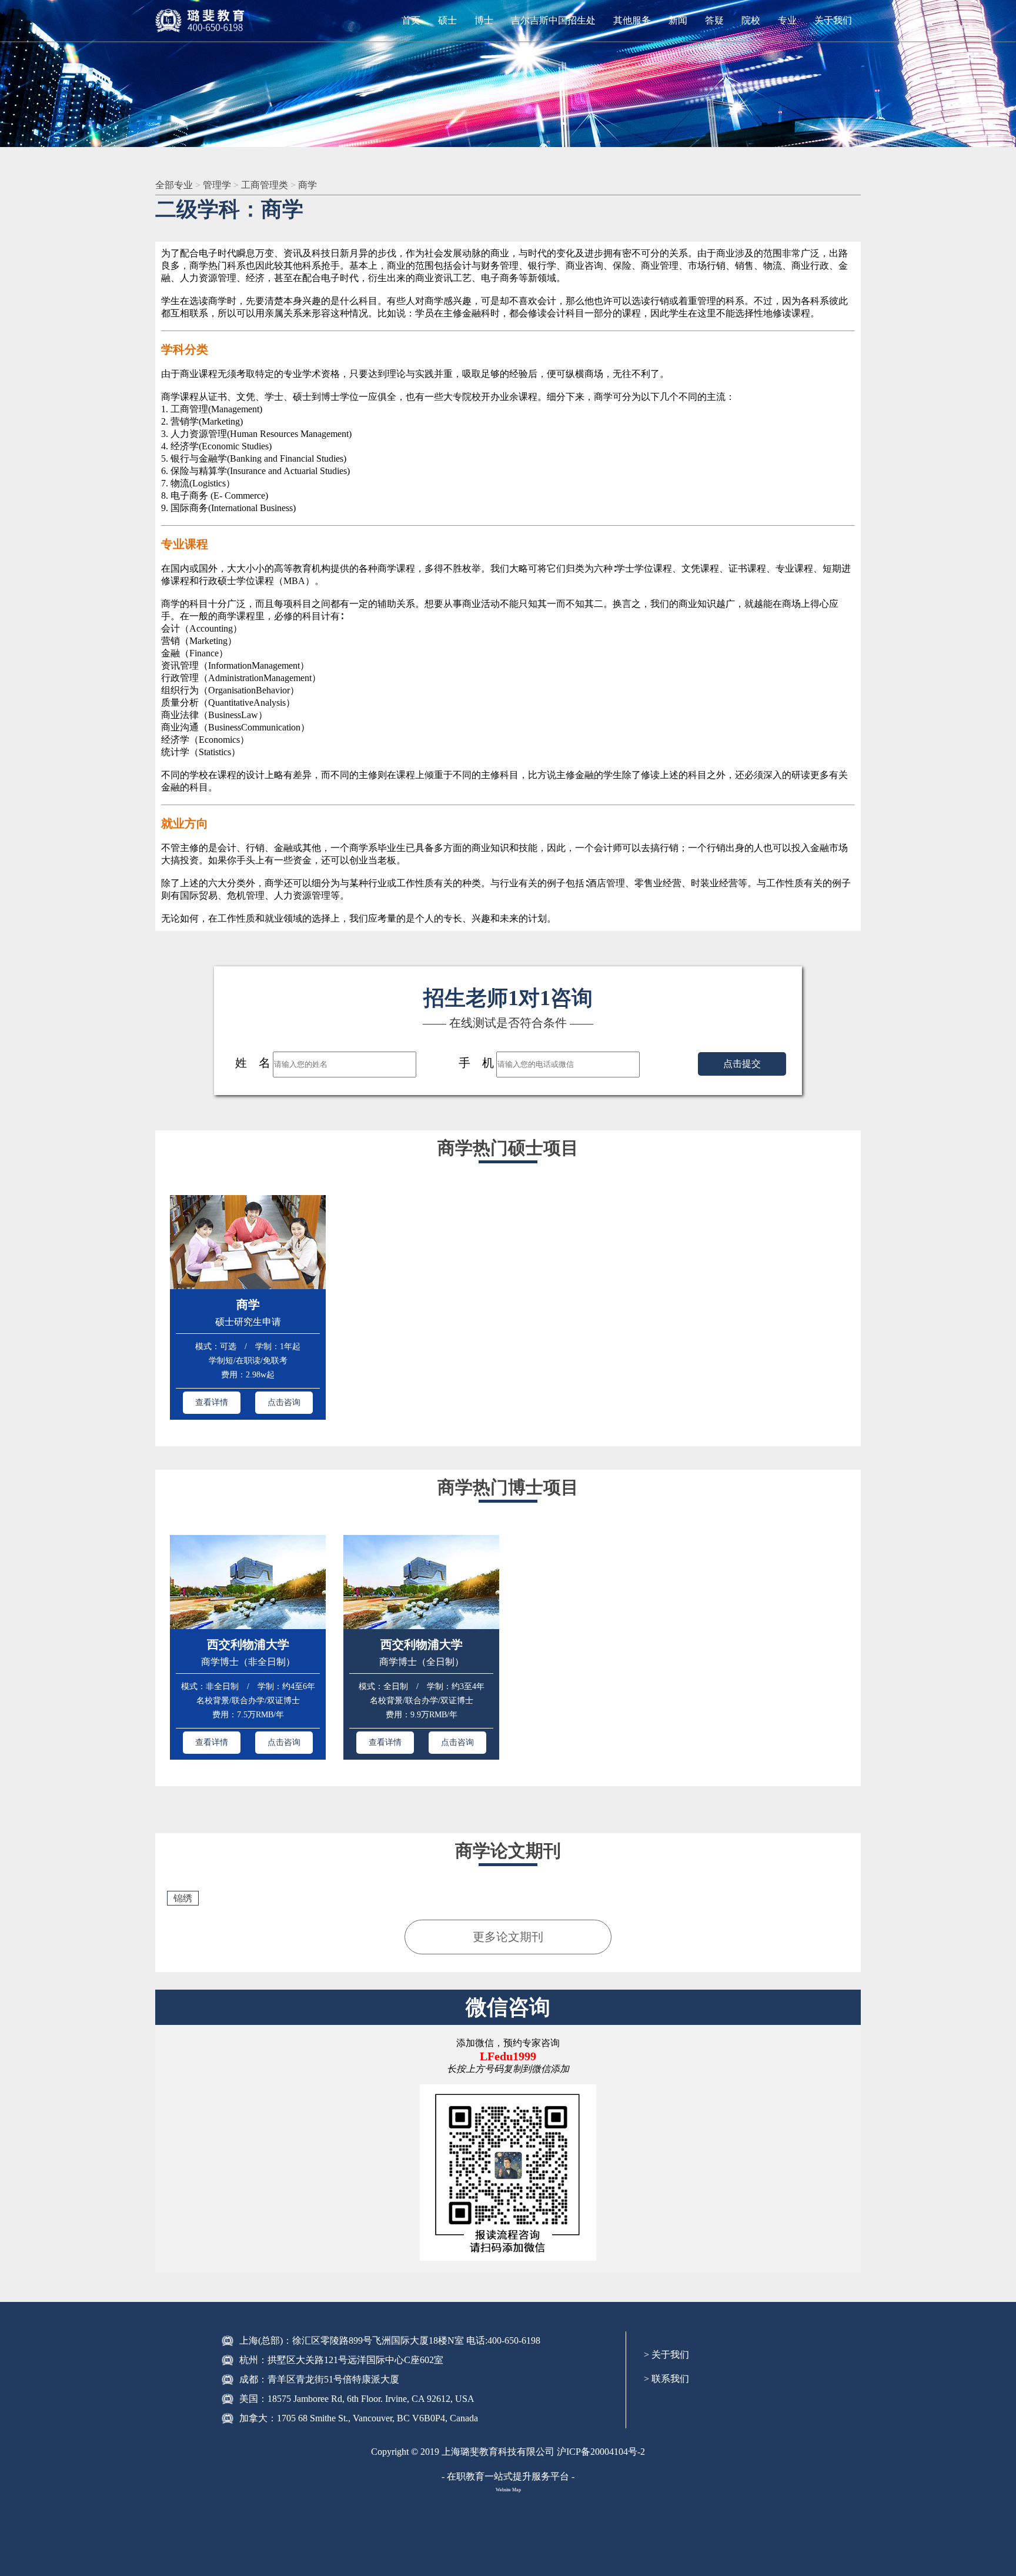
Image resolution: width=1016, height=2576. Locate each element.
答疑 (714, 20)
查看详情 (212, 1402)
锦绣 (183, 1898)
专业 (787, 20)
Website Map (508, 2490)
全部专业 (175, 185)
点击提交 (742, 1064)
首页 (411, 20)
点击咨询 (284, 1402)
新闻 (678, 20)
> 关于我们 (666, 2355)
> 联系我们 (666, 2379)
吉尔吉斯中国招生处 (553, 20)
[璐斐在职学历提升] (202, 21)
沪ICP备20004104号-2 (601, 2452)
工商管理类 (266, 185)
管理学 (218, 185)
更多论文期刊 (508, 1937)
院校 (751, 20)
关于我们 (833, 20)
